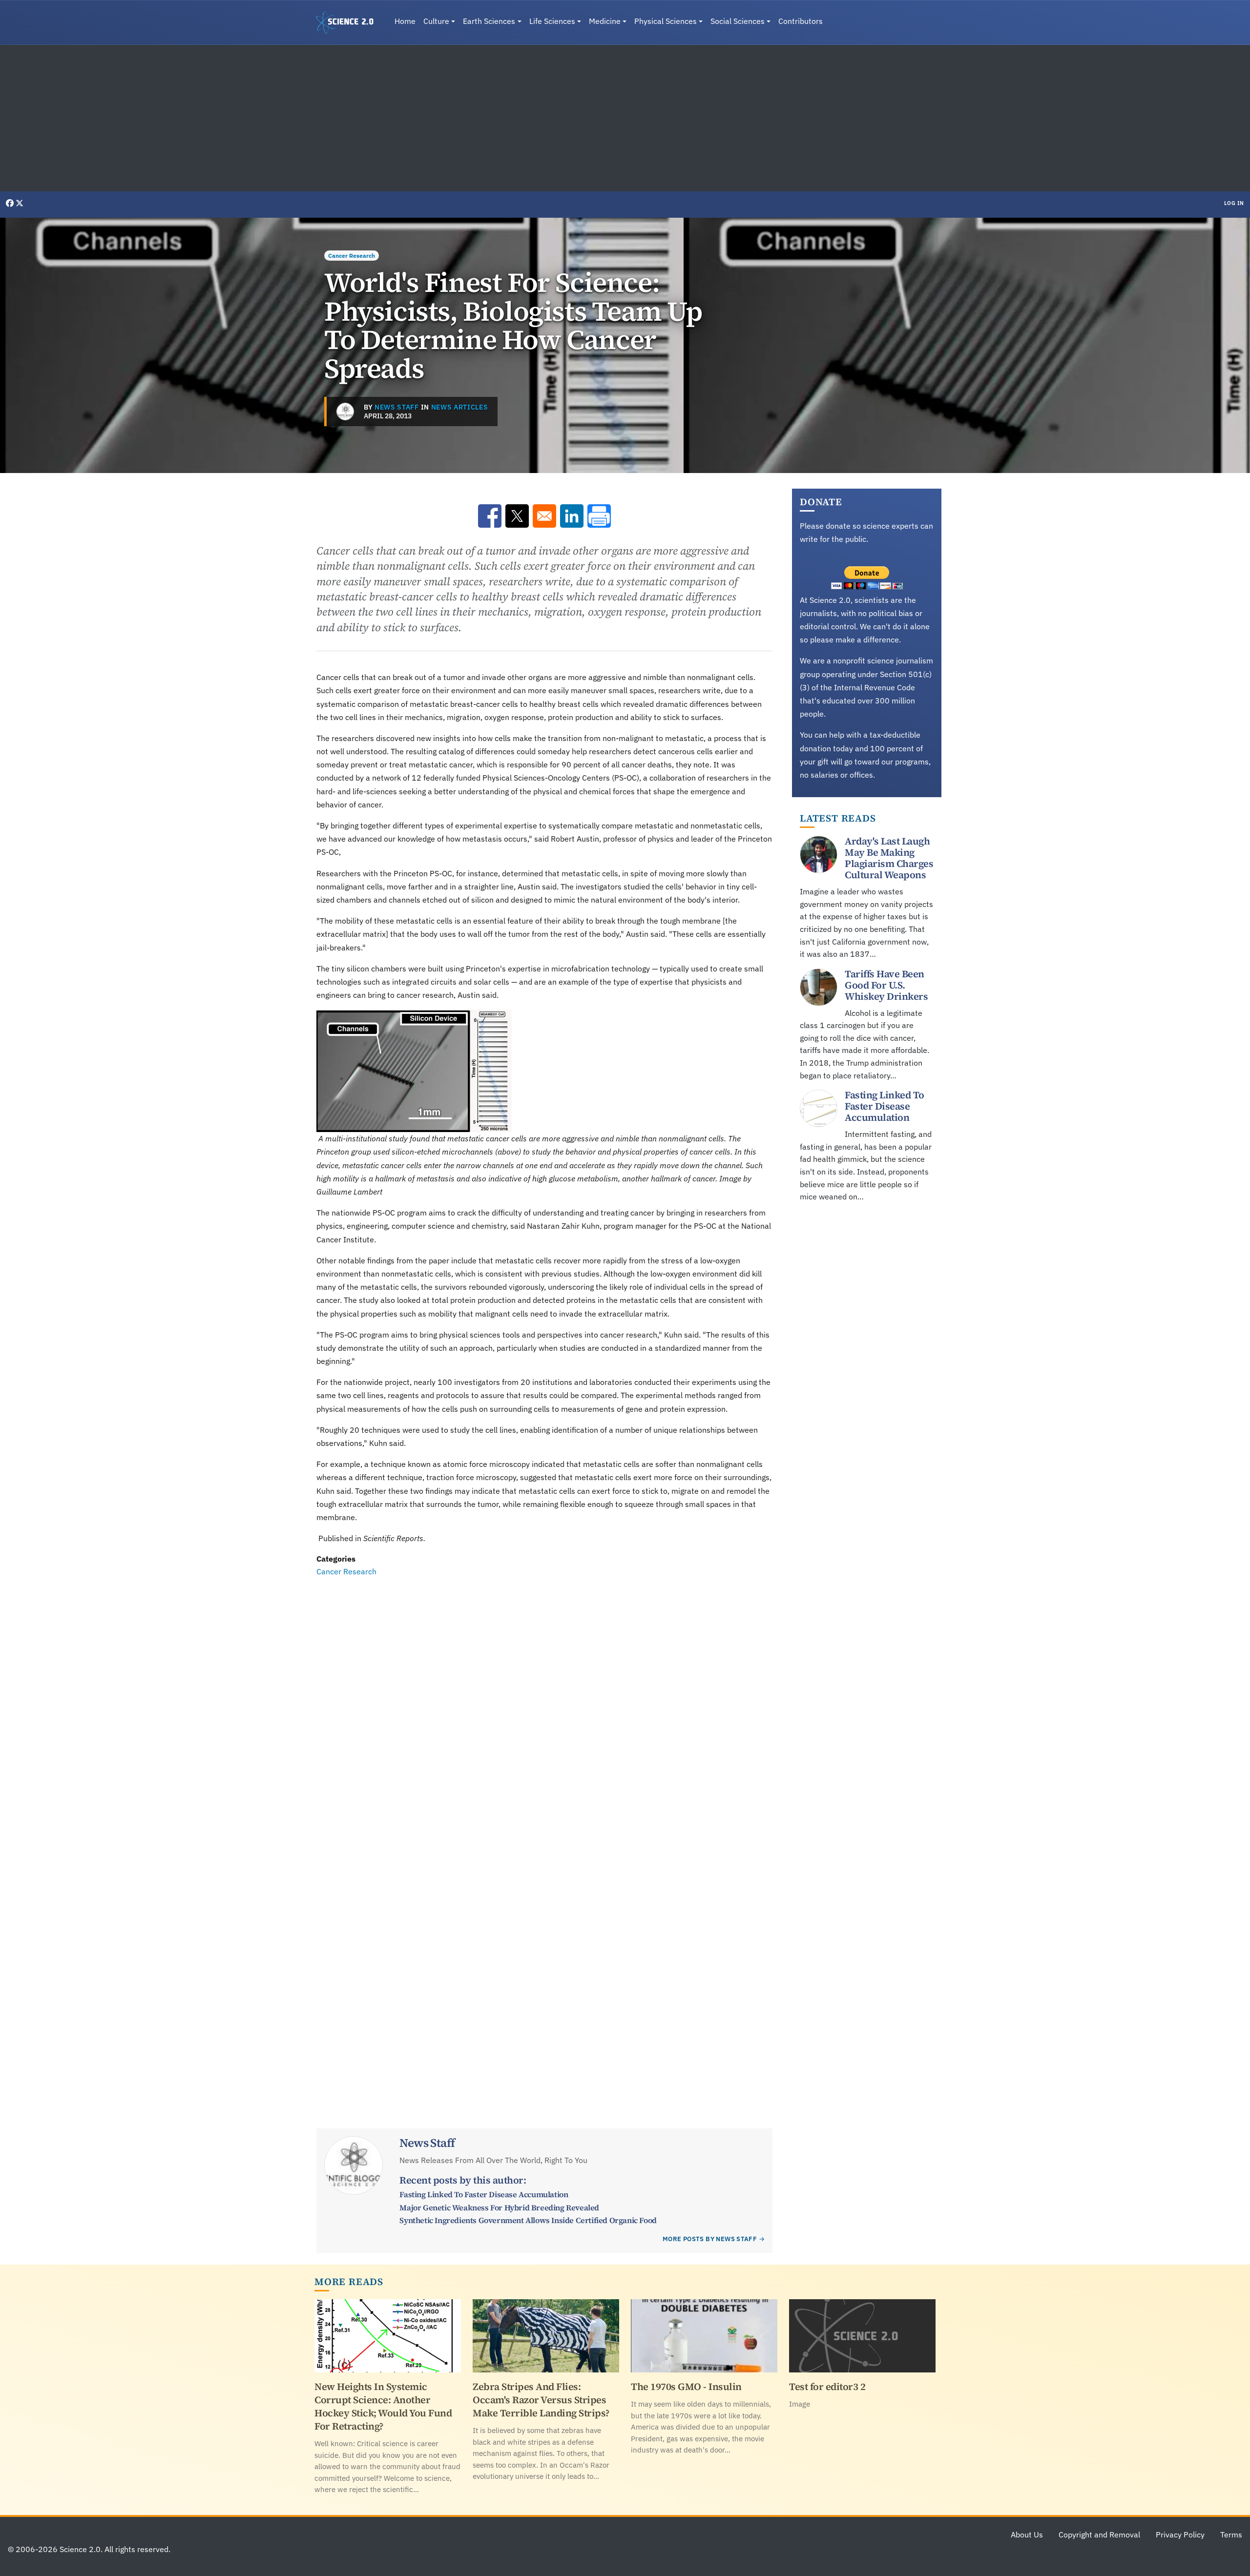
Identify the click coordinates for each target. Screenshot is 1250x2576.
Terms (1231, 2535)
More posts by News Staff (710, 2239)
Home (405, 21)
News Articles (460, 407)
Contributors (801, 21)
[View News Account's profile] (345, 412)
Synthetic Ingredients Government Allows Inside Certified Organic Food (528, 2220)
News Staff (397, 407)
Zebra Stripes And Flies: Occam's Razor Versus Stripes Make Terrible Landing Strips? (541, 2400)
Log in (1234, 203)
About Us (1027, 2535)
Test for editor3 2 (827, 2387)
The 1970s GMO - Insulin (686, 2387)
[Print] (599, 516)
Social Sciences (738, 21)
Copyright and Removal (1099, 2535)
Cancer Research (352, 256)
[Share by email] (544, 516)
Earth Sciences (489, 21)
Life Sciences (552, 21)
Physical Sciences (666, 21)
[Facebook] (11, 203)
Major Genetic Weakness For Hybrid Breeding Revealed (499, 2207)
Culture (436, 21)
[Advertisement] (625, 118)
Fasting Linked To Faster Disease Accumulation (484, 2194)
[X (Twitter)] (20, 203)
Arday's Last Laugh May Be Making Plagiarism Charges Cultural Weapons (889, 858)
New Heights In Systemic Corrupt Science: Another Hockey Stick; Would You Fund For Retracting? (383, 2406)
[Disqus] (544, 1712)
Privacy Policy (1180, 2535)
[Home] (349, 22)
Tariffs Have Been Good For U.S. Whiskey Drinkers (886, 985)
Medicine (605, 21)
